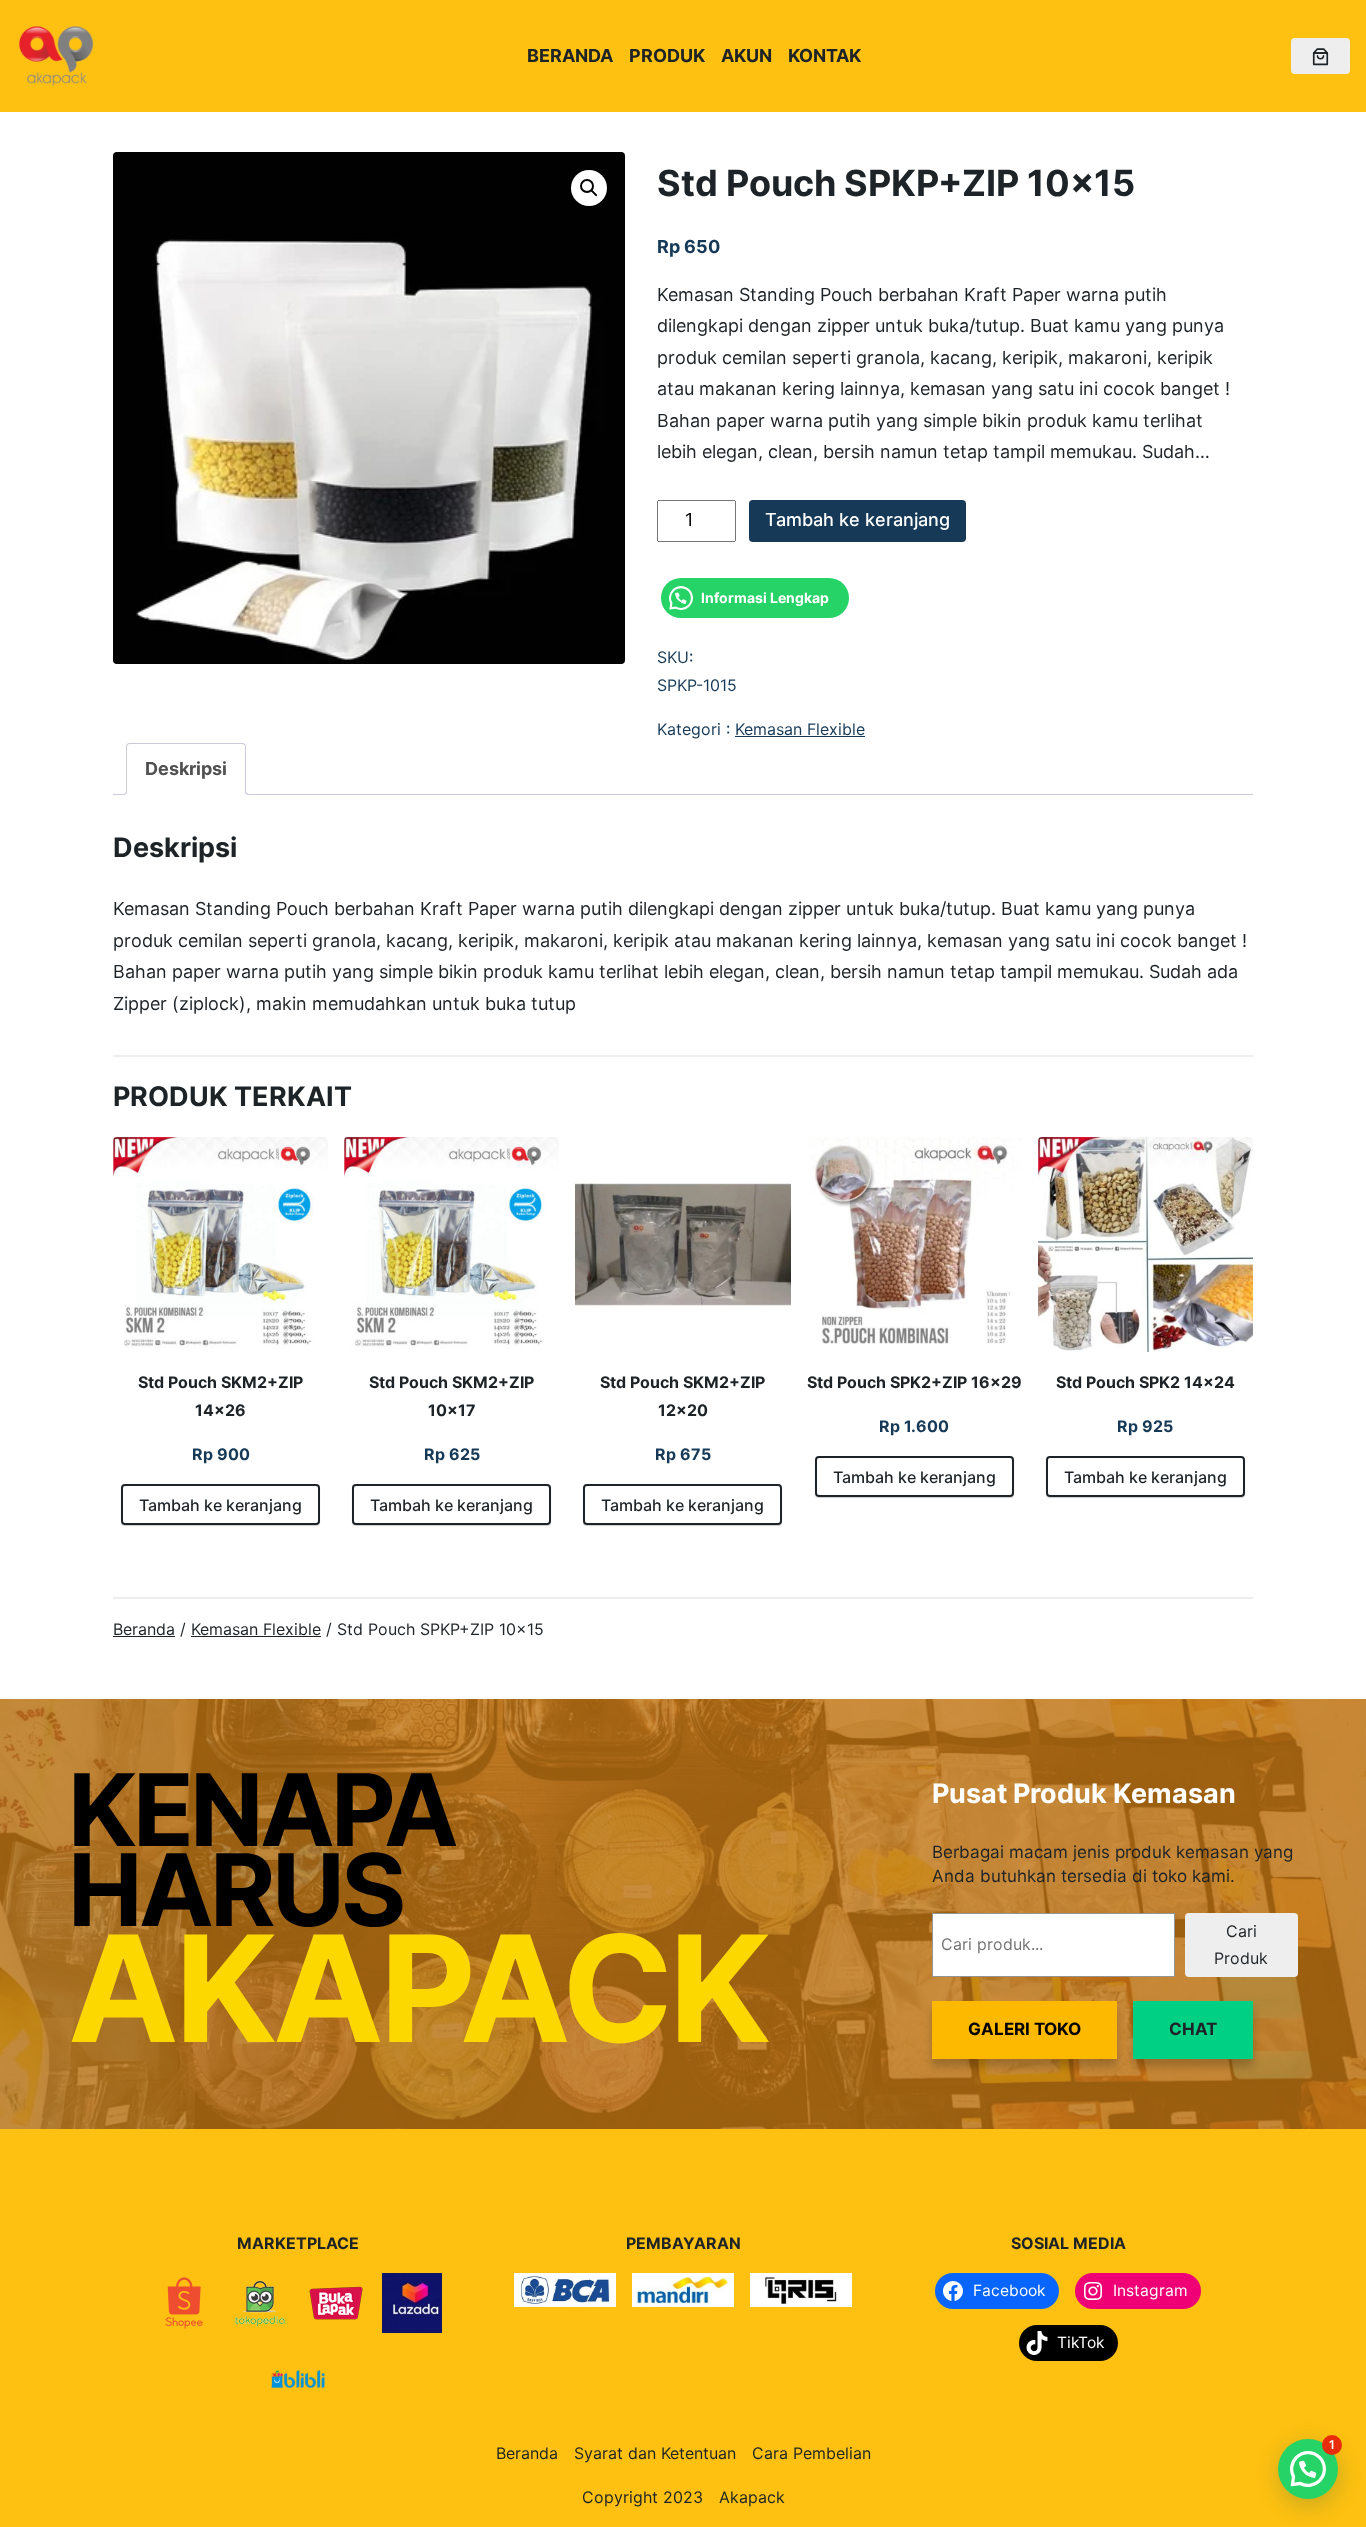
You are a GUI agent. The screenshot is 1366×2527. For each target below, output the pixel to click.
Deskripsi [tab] (186, 768)
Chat (1193, 2029)
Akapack (752, 2497)
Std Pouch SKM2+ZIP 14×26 (220, 1396)
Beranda (144, 1629)
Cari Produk (1241, 1944)
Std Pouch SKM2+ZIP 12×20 (682, 1396)
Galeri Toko (1024, 2029)
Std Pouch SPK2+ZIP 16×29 (914, 1382)
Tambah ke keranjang (857, 519)
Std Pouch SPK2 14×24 (1145, 1382)
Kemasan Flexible (800, 729)
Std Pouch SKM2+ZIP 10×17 (451, 1396)
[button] (589, 188)
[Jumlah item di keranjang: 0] (1320, 56)
